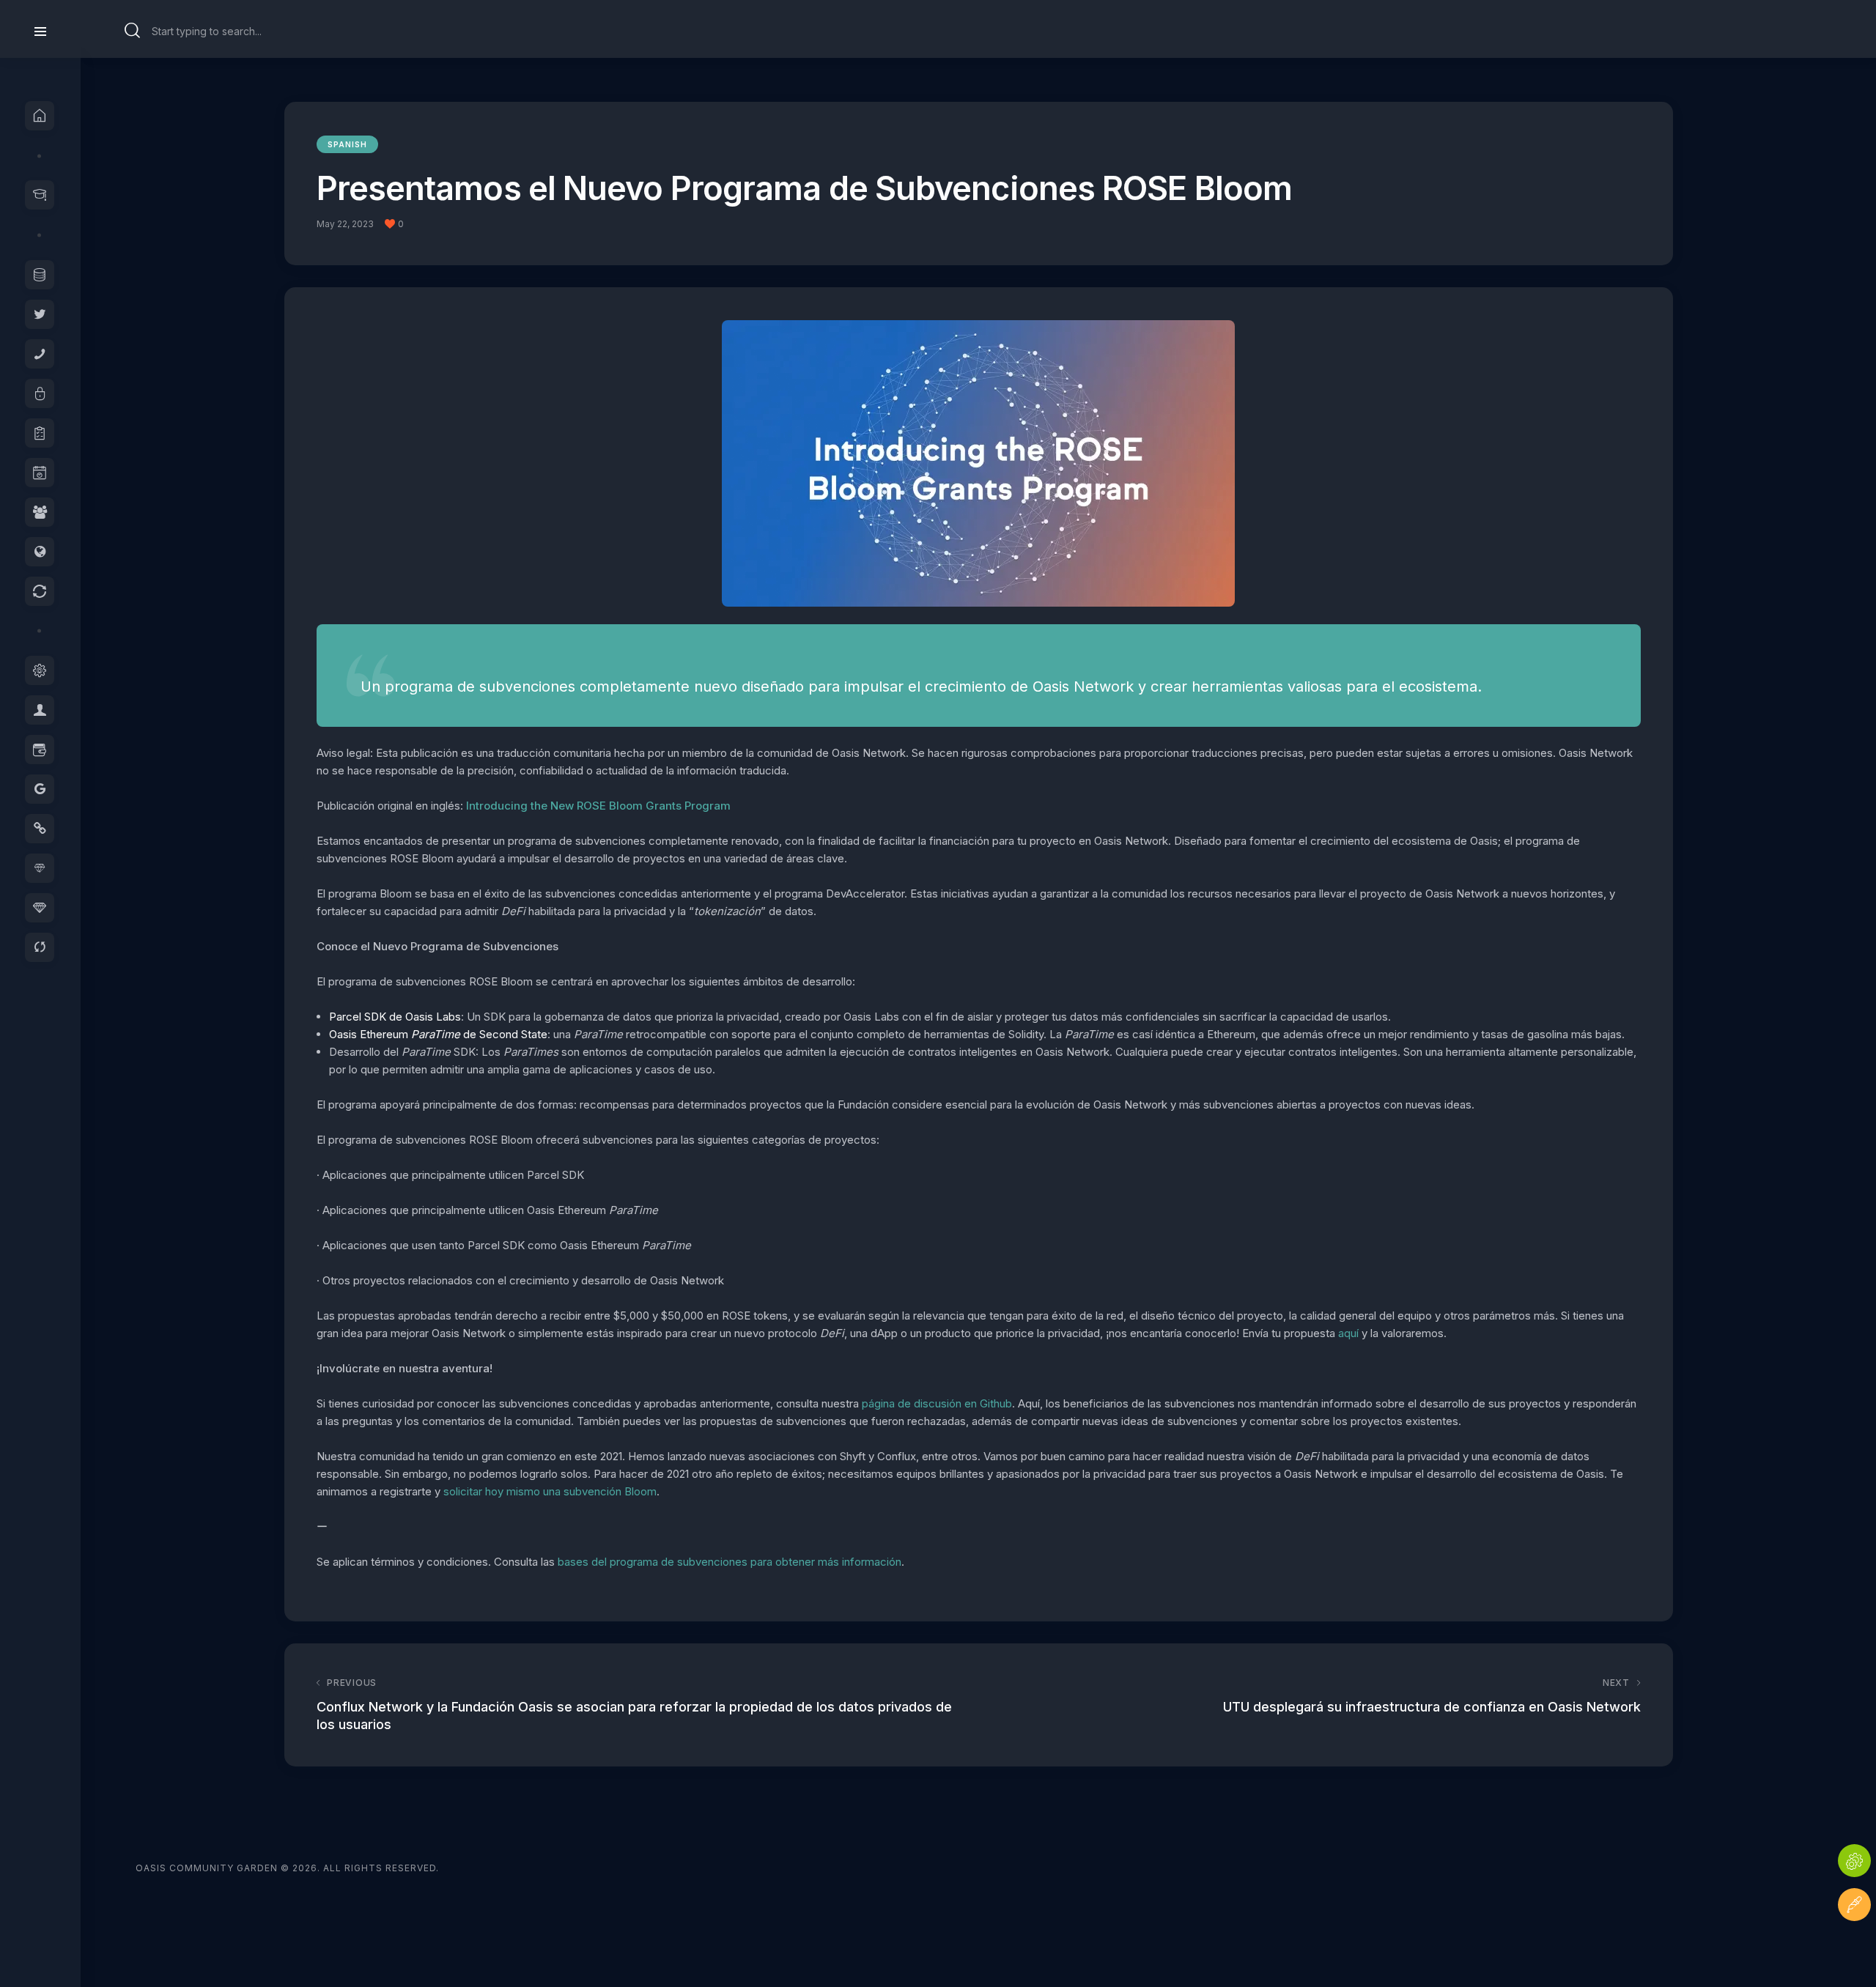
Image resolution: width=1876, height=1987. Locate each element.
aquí (1348, 1333)
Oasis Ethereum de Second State (438, 1034)
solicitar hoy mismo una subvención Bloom (550, 1491)
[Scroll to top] (1854, 1949)
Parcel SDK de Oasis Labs (395, 1017)
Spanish (347, 144)
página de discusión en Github (937, 1403)
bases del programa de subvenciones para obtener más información (730, 1562)
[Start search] (133, 31)
